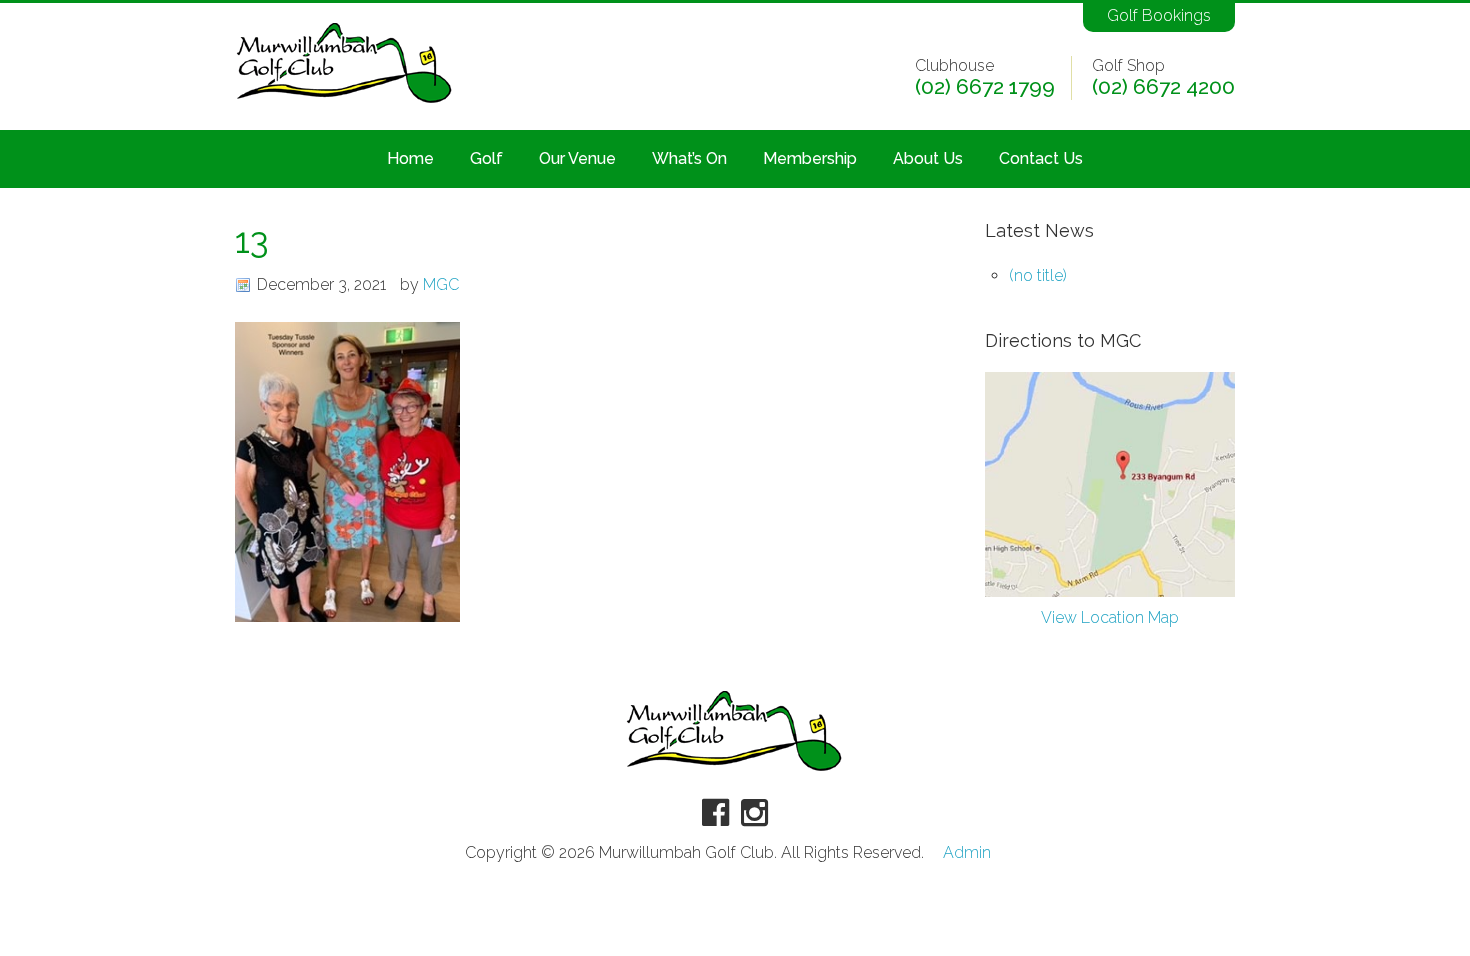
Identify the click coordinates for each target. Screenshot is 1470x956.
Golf (486, 158)
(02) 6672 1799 (985, 87)
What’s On (689, 158)
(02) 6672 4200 (1163, 87)
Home (410, 158)
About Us (928, 158)
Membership (810, 158)
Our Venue (577, 158)
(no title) (1038, 275)
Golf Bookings (1159, 15)
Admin (967, 853)
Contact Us (1041, 158)
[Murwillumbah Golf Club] (345, 104)
